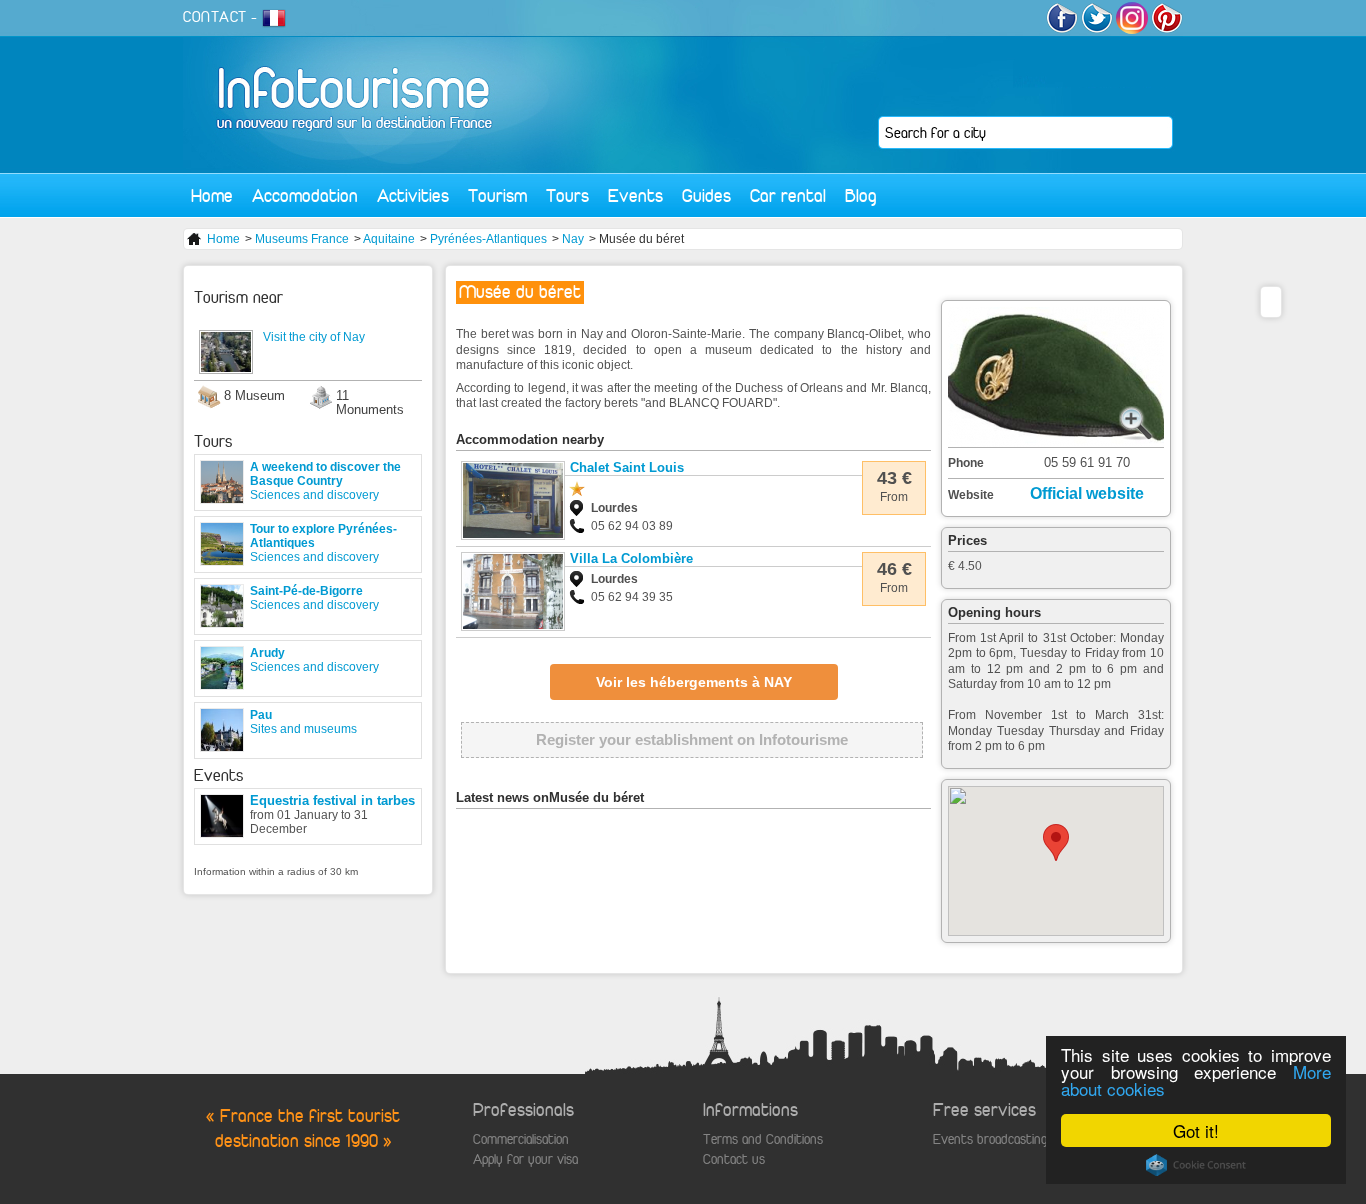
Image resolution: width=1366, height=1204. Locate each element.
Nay (573, 239)
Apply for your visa (525, 1159)
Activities (413, 195)
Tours (567, 195)
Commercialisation (521, 1139)
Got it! (1196, 1130)
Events (635, 195)
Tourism (497, 195)
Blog (861, 195)
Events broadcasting (990, 1139)
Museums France (302, 239)
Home (212, 195)
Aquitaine (389, 239)
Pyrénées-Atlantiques (488, 239)
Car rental (788, 195)
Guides (706, 195)
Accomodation (305, 195)
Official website (1087, 493)
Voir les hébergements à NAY (694, 682)
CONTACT (215, 17)
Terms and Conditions (763, 1139)
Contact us (734, 1159)
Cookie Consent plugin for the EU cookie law (1196, 1165)
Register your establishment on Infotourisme (692, 739)
